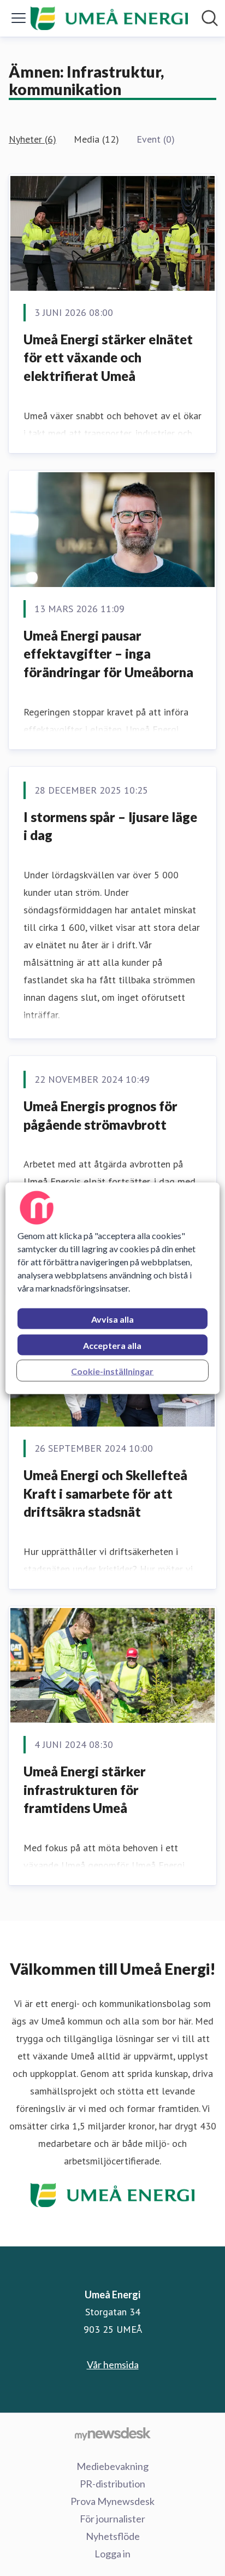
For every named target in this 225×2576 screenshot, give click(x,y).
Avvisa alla (112, 1319)
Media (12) (96, 139)
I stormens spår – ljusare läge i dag (110, 826)
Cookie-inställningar (112, 1371)
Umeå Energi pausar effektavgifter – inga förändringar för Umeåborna (108, 654)
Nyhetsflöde (113, 2536)
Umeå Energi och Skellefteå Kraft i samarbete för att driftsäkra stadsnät (105, 1493)
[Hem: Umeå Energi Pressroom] (109, 18)
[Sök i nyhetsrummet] (210, 18)
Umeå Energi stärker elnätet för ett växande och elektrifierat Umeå (108, 357)
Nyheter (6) (32, 139)
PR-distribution (112, 2484)
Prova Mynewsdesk (112, 2501)
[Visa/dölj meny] (19, 18)
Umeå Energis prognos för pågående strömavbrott (100, 1115)
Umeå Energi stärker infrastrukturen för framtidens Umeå (85, 1789)
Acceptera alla (112, 1345)
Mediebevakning (112, 2466)
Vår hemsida (113, 2364)
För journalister (112, 2519)
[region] (112, 1288)
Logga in (112, 2554)
